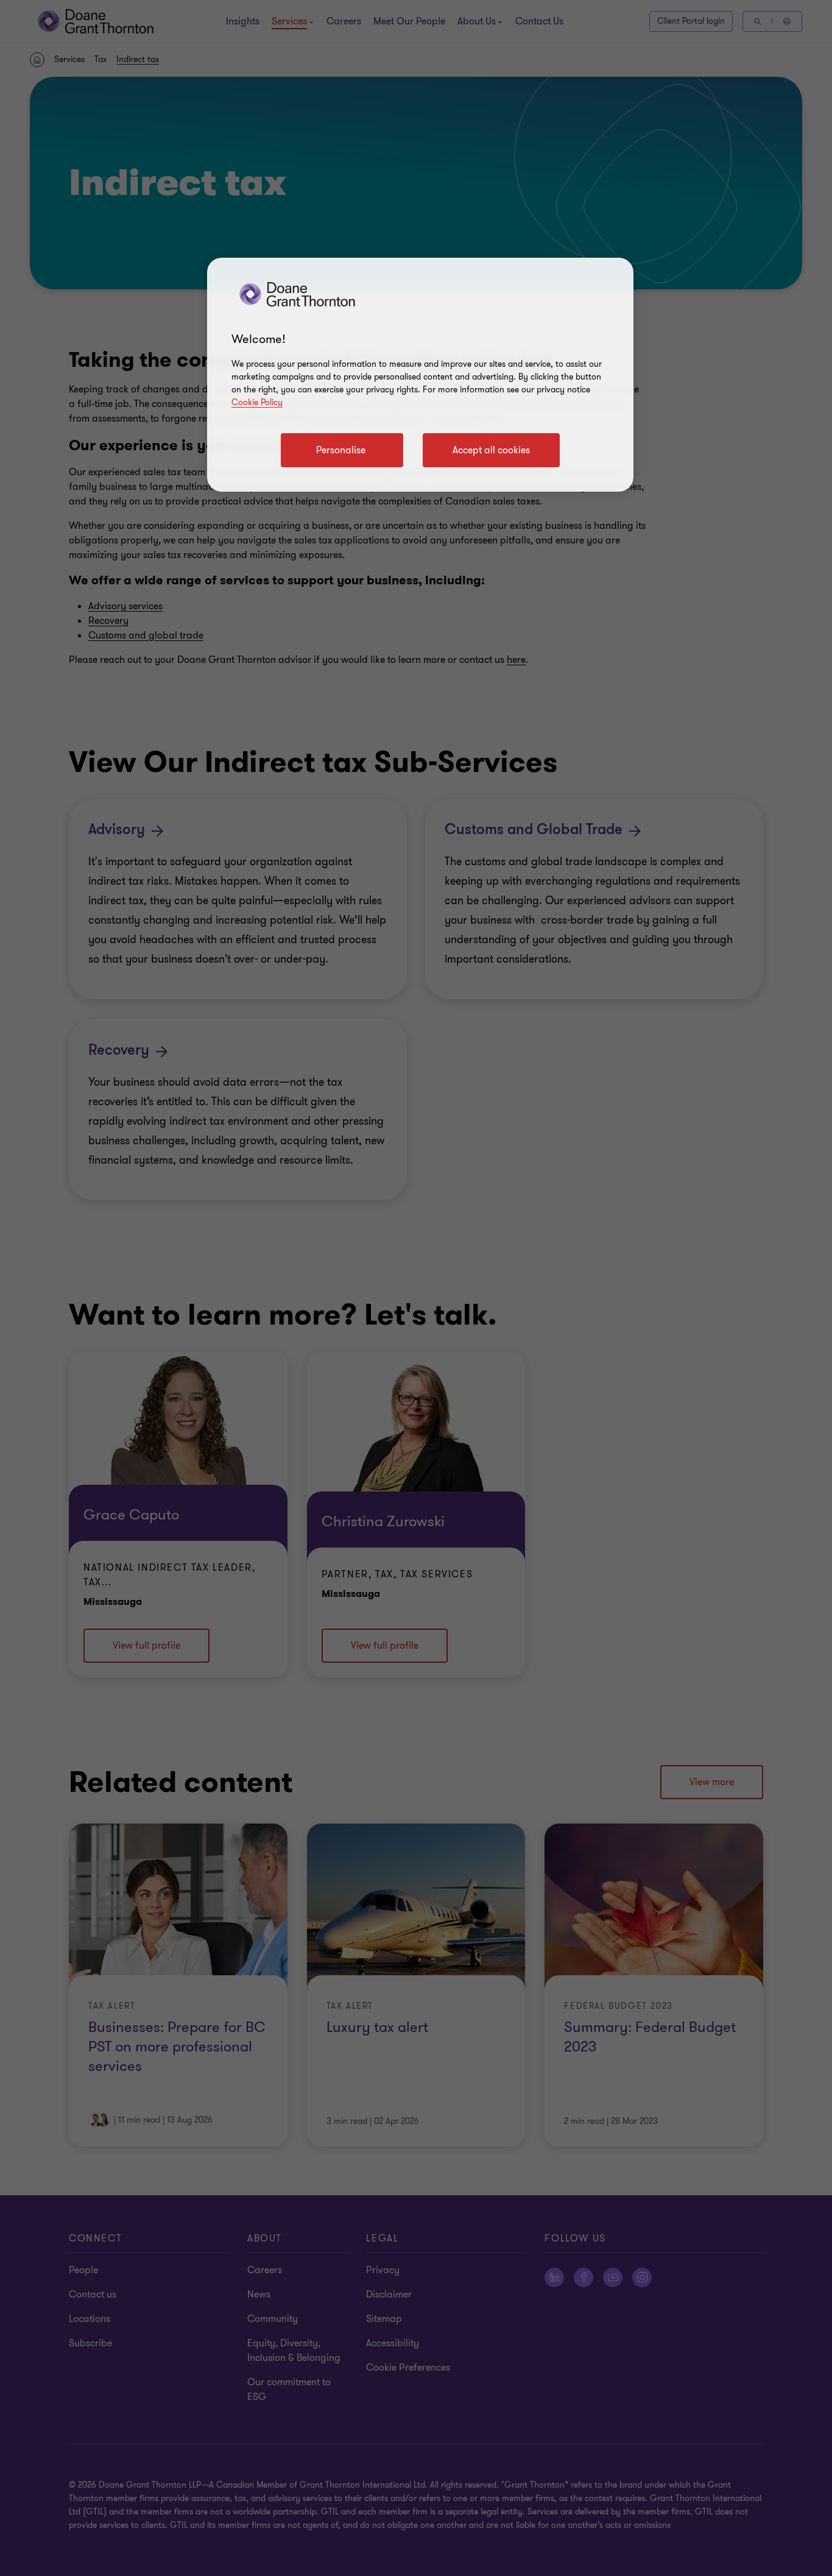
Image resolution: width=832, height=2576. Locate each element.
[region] (420, 375)
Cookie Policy (257, 402)
